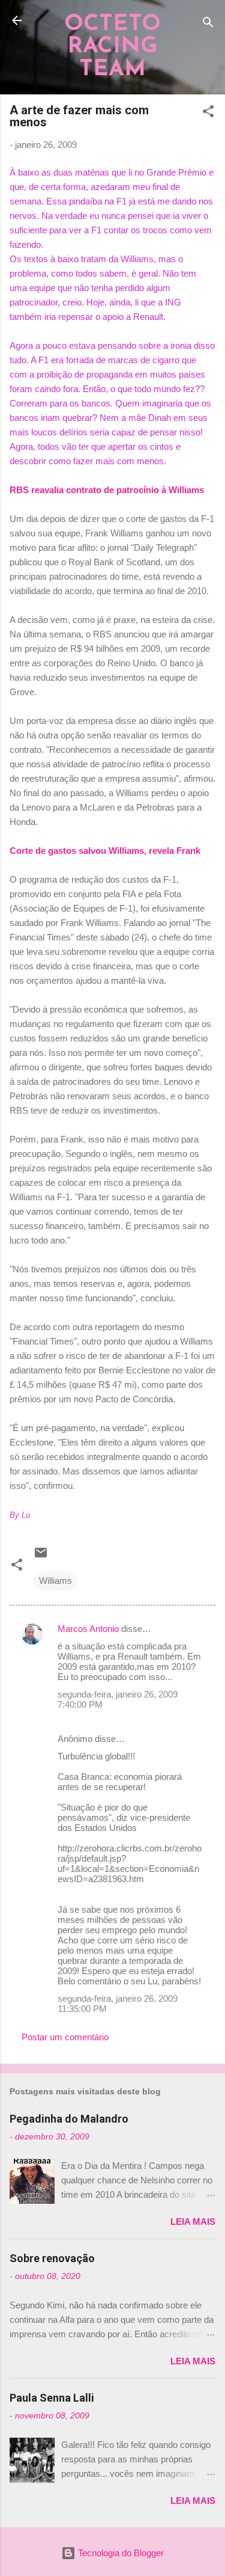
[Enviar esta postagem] (41, 1556)
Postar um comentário (65, 2037)
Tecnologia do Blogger (120, 2553)
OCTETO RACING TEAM (112, 47)
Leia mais (193, 2222)
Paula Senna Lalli (52, 2398)
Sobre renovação (52, 2258)
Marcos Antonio (88, 1629)
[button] (208, 113)
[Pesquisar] (208, 24)
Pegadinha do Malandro (69, 2119)
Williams (55, 1581)
